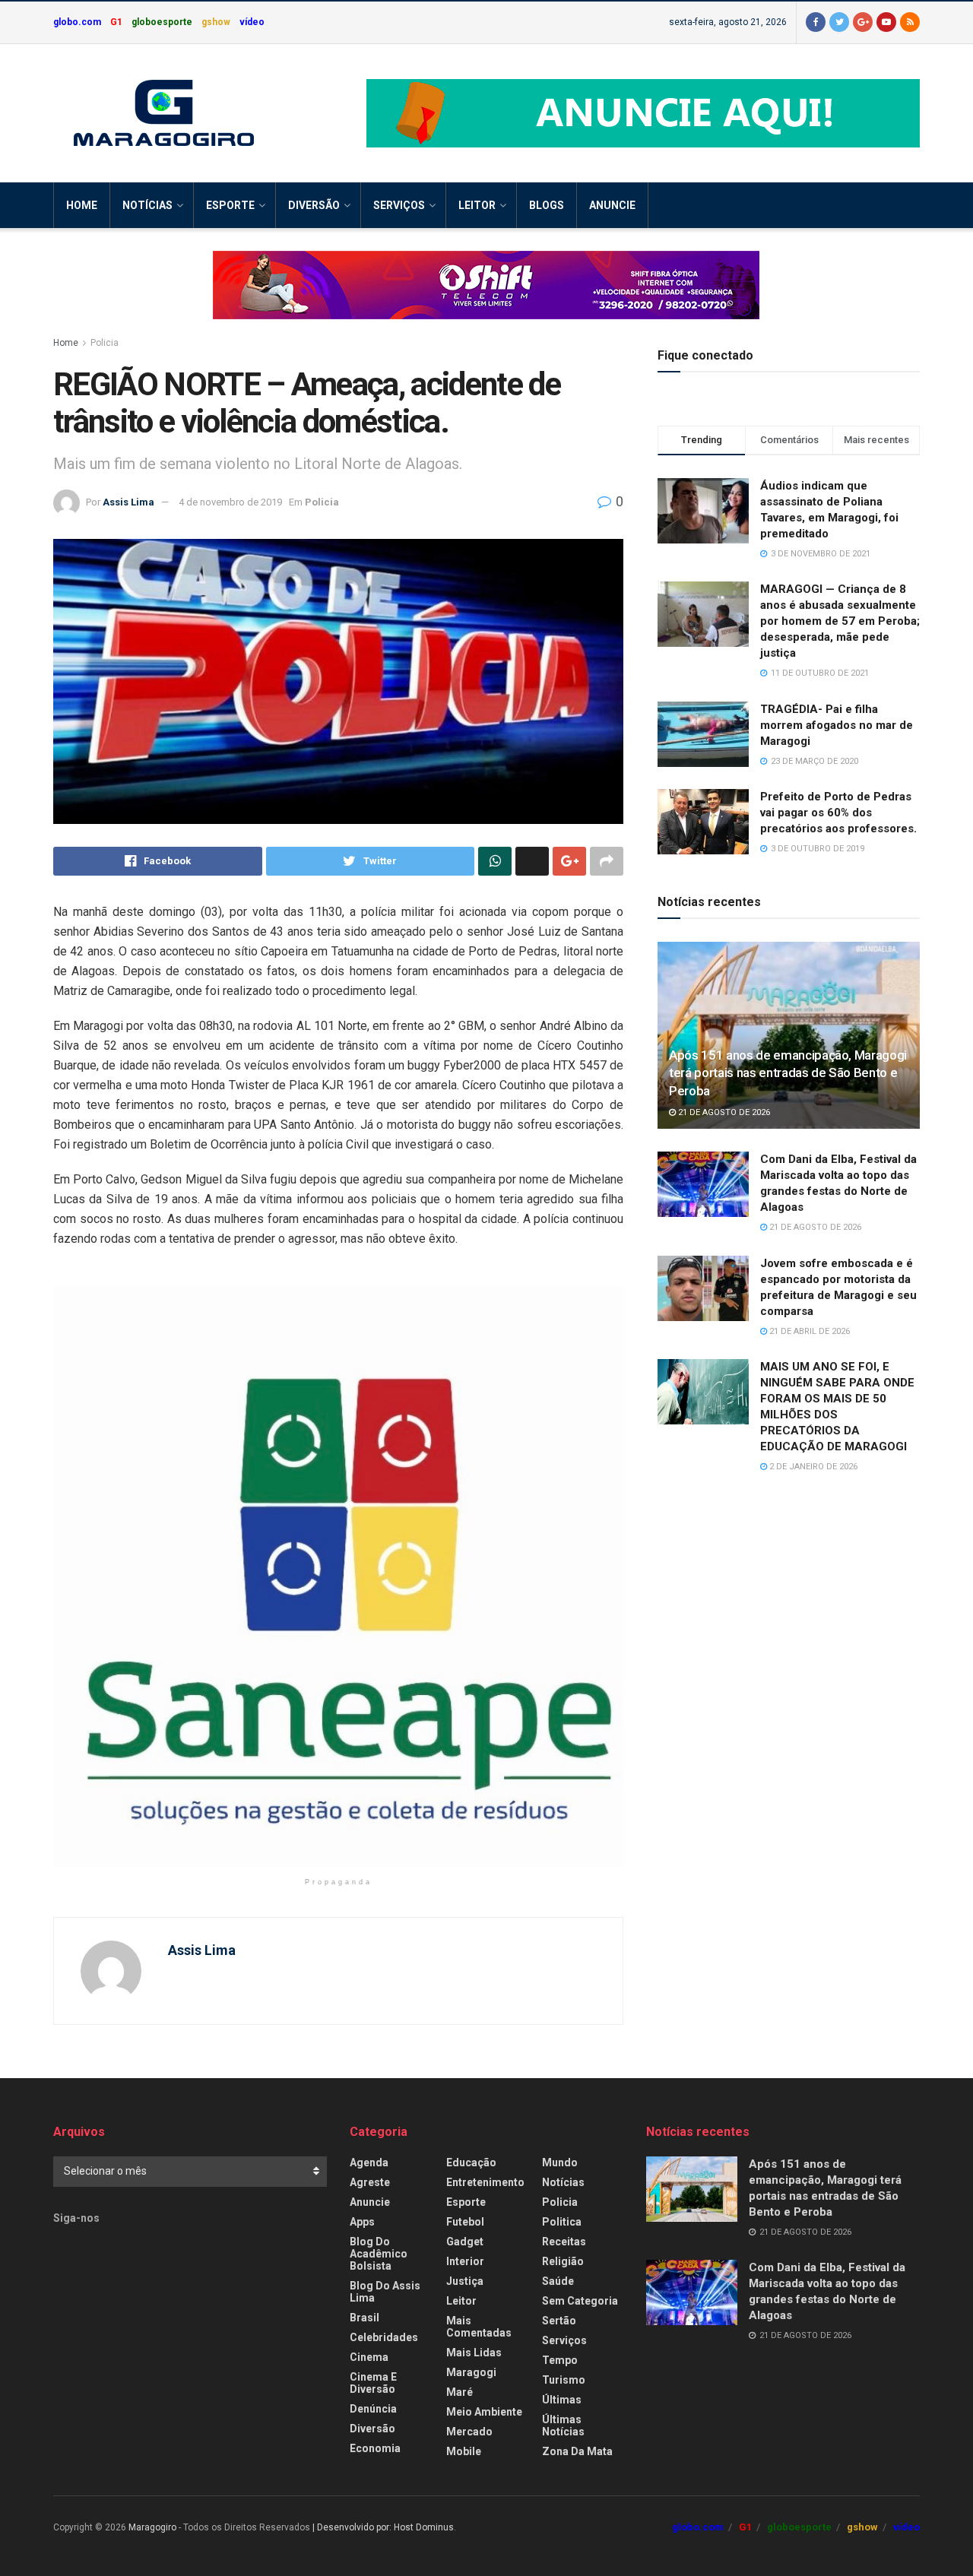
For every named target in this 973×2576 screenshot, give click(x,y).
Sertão (559, 2321)
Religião (563, 2261)
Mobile (464, 2451)
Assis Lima (128, 502)
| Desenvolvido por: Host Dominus (383, 2527)
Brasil (364, 2318)
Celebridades (384, 2337)
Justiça (465, 2281)
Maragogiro (152, 2527)
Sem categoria (580, 2301)
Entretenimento (485, 2182)
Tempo (560, 2360)
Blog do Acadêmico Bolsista (379, 2254)
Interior (465, 2261)
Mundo (560, 2163)
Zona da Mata (577, 2451)
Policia (105, 343)
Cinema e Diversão (373, 2383)
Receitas (564, 2242)
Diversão (314, 205)
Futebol (465, 2222)
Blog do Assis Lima (385, 2292)
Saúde (558, 2281)
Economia (375, 2448)
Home (82, 205)
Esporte (230, 205)
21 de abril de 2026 (808, 1331)
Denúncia (373, 2409)
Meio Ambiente (484, 2412)
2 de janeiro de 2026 (812, 1467)
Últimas (562, 2400)
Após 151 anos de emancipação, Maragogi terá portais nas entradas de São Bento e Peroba (788, 1073)
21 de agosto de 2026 (723, 1112)
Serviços (399, 205)
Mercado (469, 2432)
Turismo (564, 2380)
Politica (562, 2222)
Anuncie (612, 205)
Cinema (369, 2357)
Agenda (369, 2163)
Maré (460, 2392)
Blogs (547, 205)
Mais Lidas (474, 2353)
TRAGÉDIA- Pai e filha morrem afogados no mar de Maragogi (837, 725)
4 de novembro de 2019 (230, 502)
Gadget (465, 2242)
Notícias (147, 205)
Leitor (477, 205)
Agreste (370, 2182)
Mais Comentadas (479, 2327)
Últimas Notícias (563, 2425)
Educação (471, 2163)
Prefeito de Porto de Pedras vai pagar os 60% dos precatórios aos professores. (838, 813)
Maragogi (471, 2372)
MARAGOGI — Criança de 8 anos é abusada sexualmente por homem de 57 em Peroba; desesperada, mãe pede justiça (840, 621)
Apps (362, 2222)
